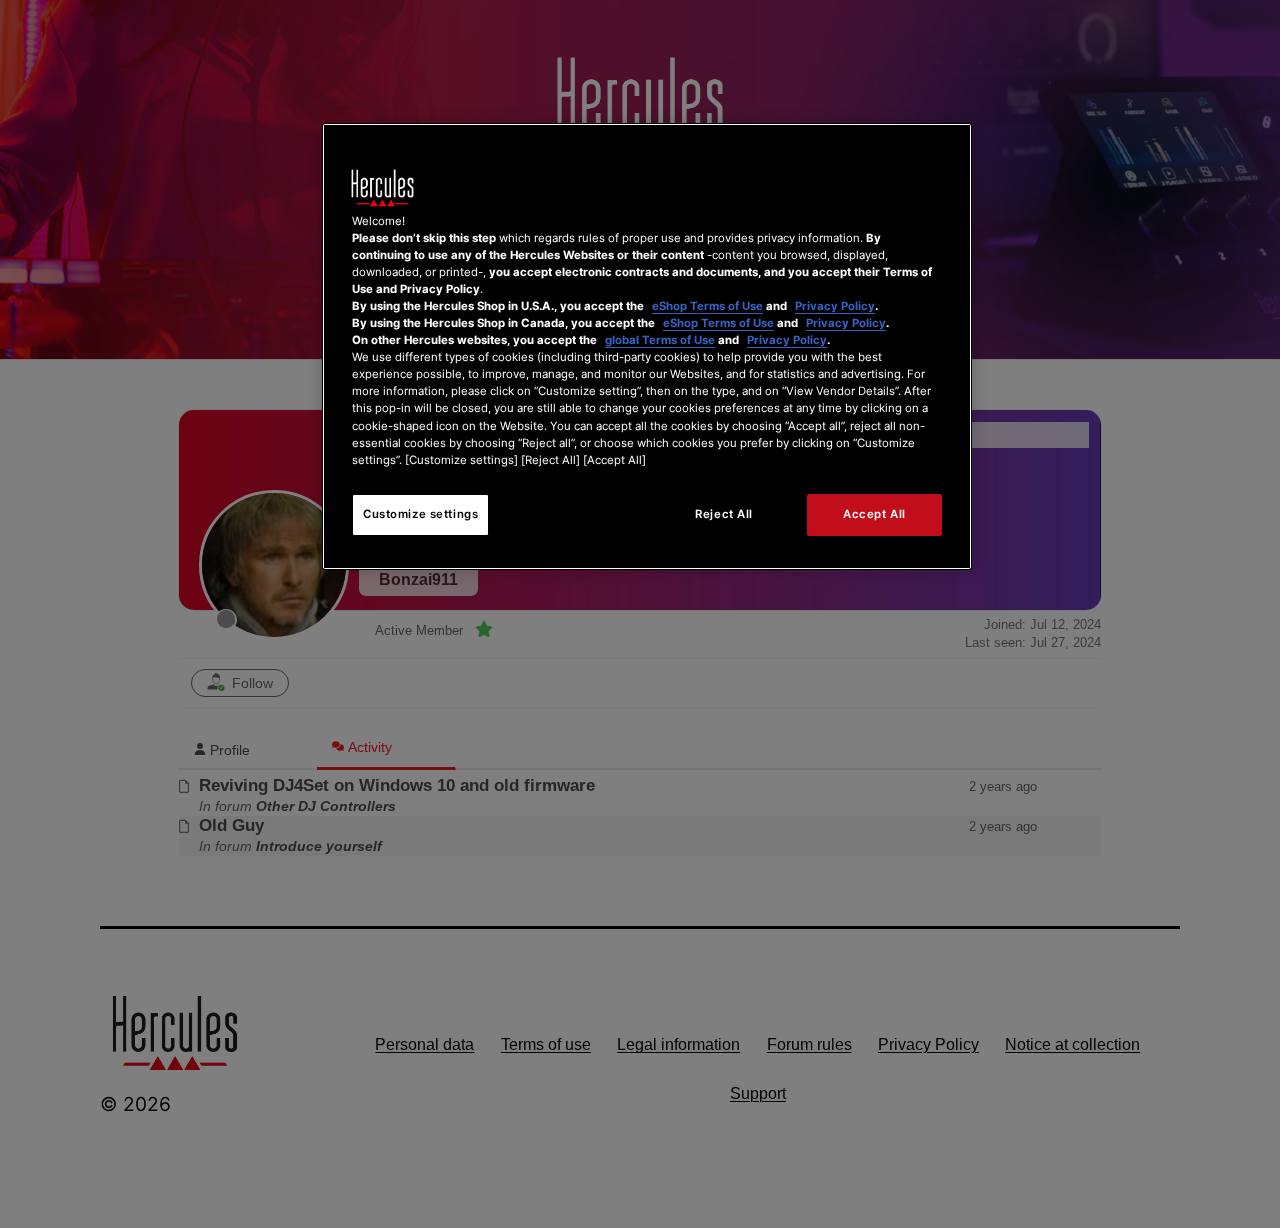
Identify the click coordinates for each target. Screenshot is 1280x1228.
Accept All (874, 514)
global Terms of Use (660, 340)
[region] (647, 346)
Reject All (724, 514)
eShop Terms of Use (707, 306)
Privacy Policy (835, 306)
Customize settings (420, 514)
